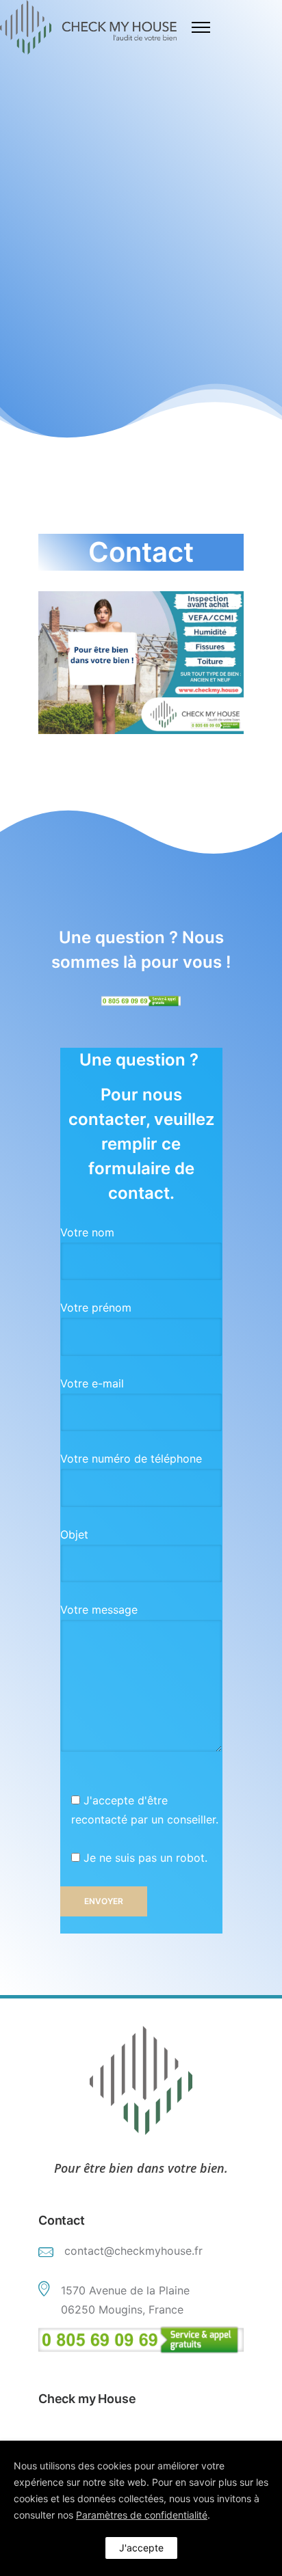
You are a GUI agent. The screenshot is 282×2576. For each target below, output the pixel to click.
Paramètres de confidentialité (142, 2515)
